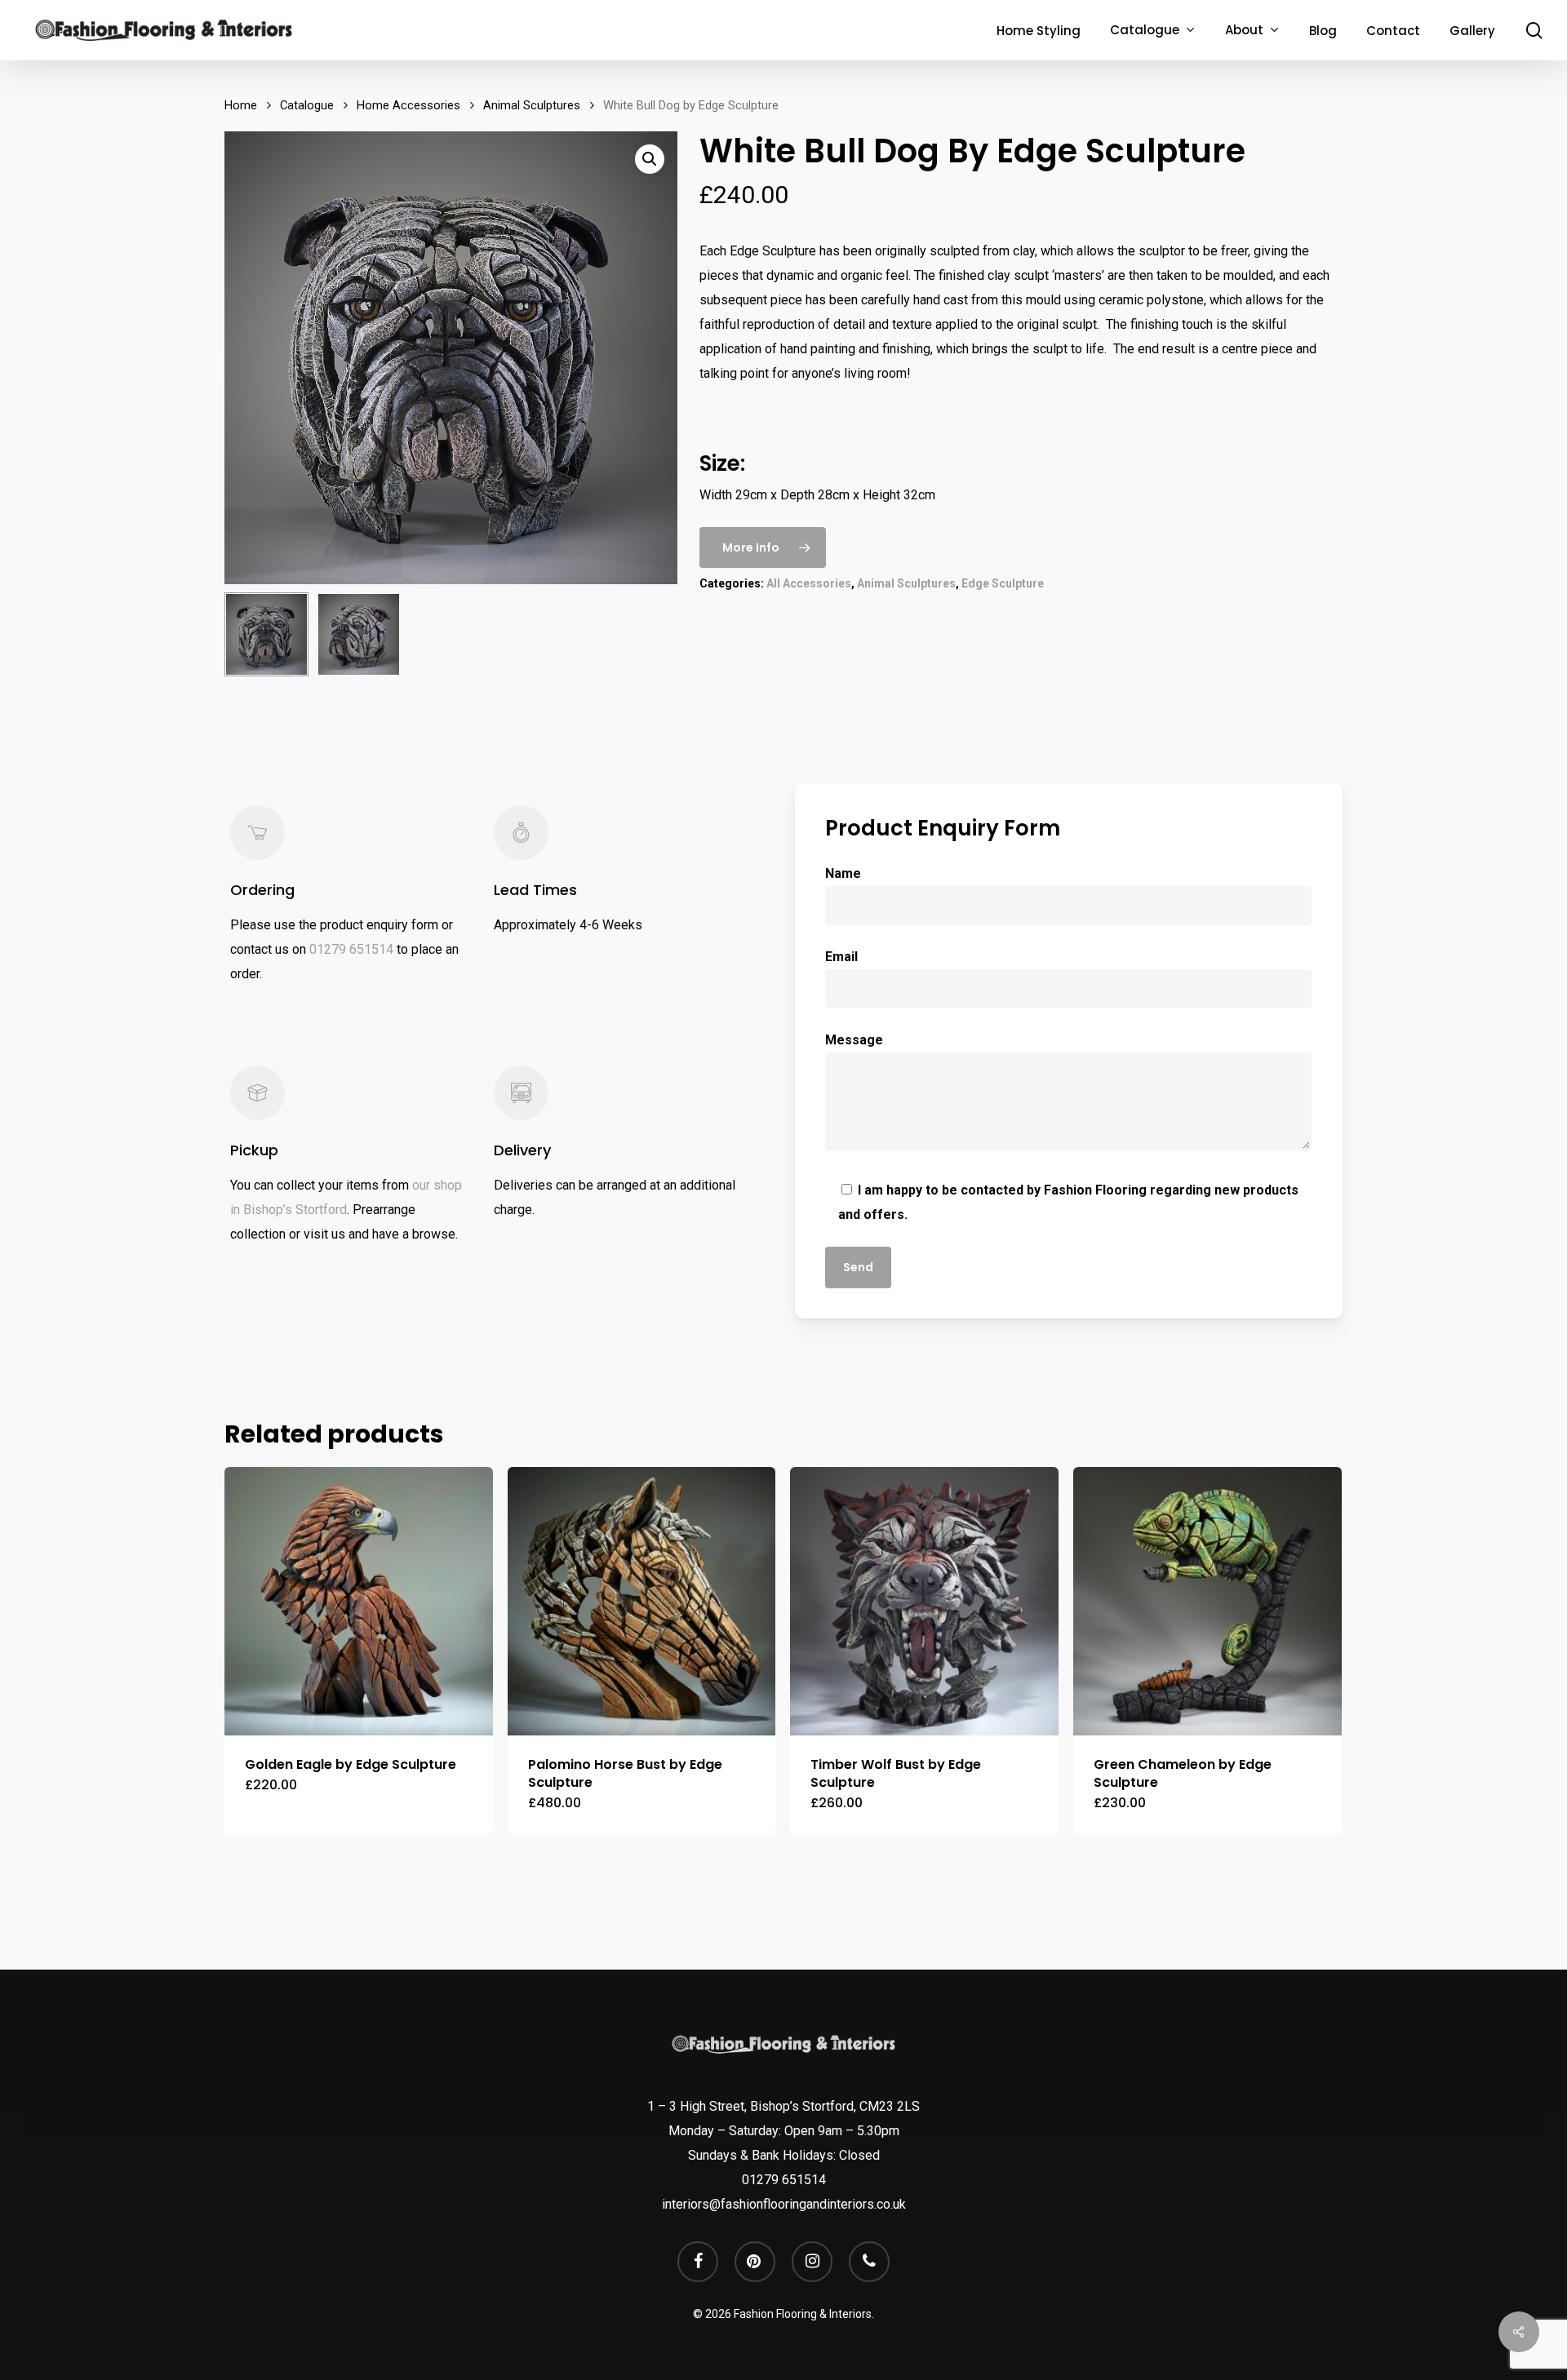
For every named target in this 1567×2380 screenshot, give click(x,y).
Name (843, 873)
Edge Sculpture (1003, 583)
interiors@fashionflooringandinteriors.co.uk (784, 2204)
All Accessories (809, 583)
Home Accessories (408, 105)
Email (841, 957)
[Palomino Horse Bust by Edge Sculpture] (642, 1601)
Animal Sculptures (532, 105)
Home (241, 105)
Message (854, 1040)
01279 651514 (351, 949)
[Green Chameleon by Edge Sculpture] (1207, 1601)
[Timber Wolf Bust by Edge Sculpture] (924, 1601)
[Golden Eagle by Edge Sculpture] (359, 1601)
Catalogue (307, 105)
